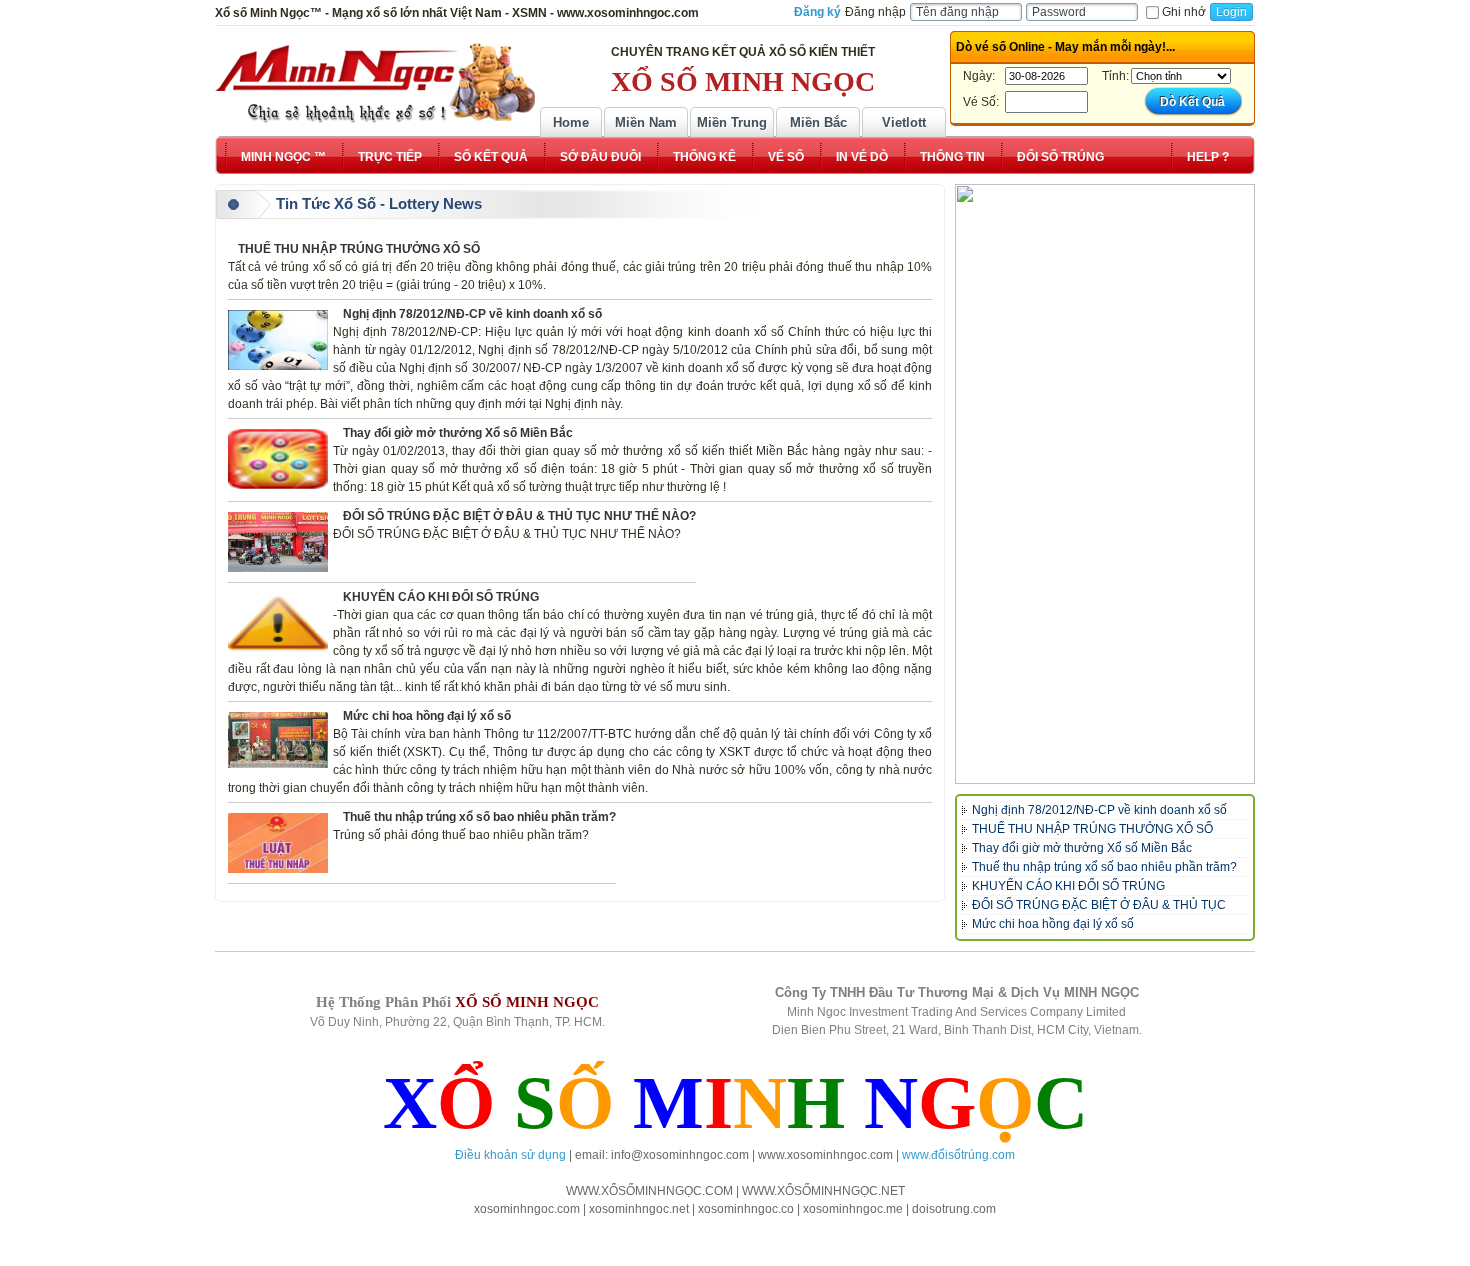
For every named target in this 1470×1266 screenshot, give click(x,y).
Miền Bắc (818, 122)
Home (571, 122)
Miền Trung (732, 122)
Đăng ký (817, 12)
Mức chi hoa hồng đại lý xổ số (427, 716)
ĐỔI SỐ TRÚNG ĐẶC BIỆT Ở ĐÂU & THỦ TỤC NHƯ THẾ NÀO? (519, 516)
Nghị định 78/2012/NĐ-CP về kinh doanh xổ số (472, 314)
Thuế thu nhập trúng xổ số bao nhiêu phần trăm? (479, 817)
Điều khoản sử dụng (510, 1155)
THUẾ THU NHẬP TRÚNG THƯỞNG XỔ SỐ (359, 249)
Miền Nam (646, 122)
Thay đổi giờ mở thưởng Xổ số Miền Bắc (458, 433)
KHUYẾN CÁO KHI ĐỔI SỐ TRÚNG (441, 597)
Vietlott (904, 122)
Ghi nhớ (1184, 12)
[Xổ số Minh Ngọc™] (375, 83)
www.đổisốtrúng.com (958, 1155)
